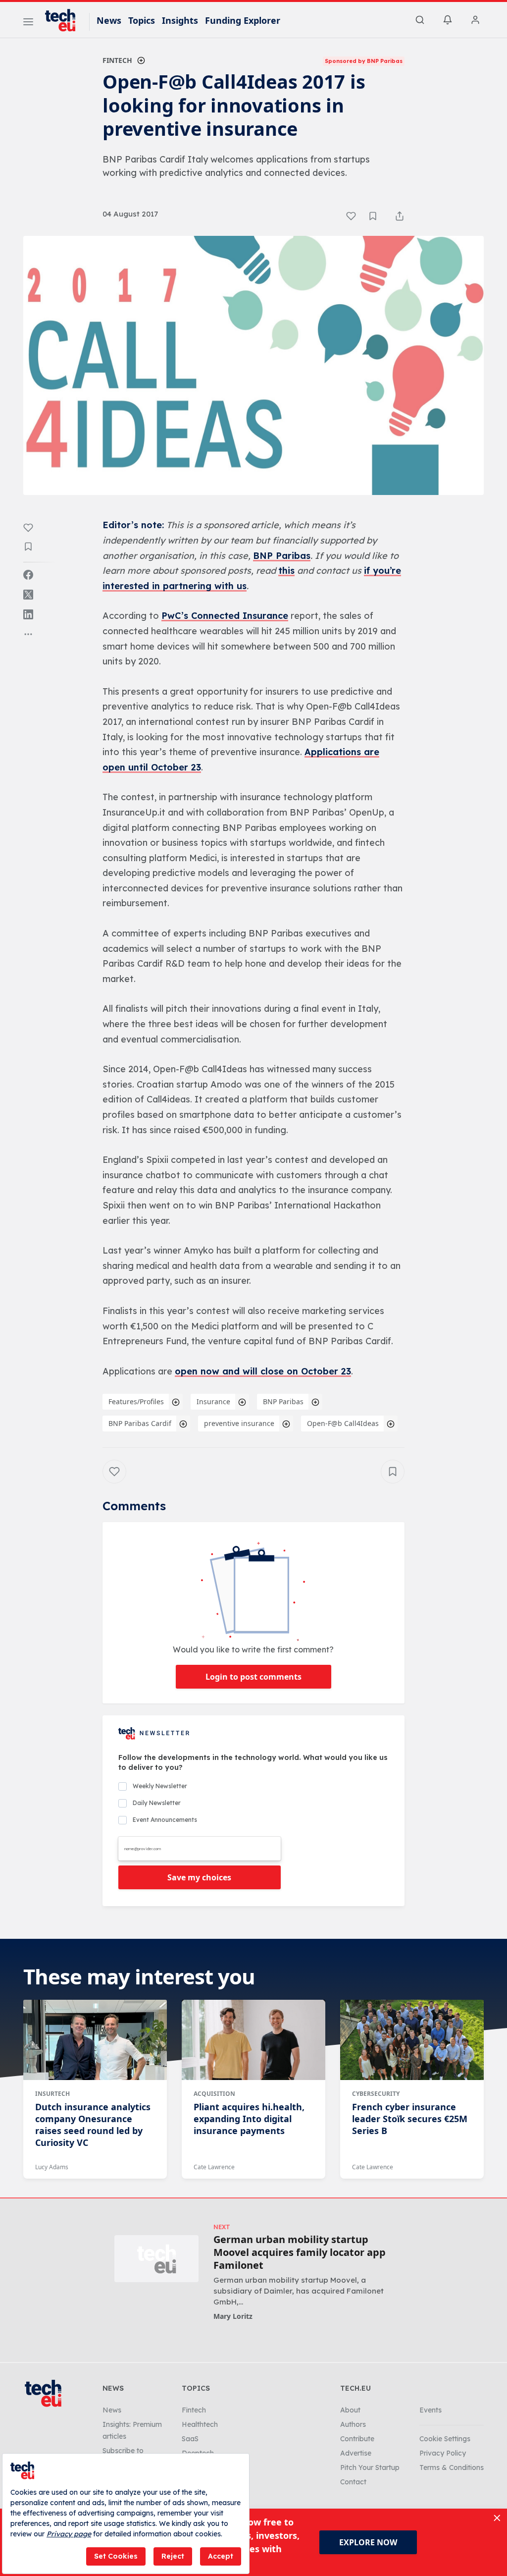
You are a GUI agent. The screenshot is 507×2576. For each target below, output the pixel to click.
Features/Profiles (136, 1401)
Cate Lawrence (214, 2167)
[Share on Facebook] (28, 575)
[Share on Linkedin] (28, 614)
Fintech (117, 60)
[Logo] (65, 20)
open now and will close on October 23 (263, 1371)
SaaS (190, 2439)
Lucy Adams (52, 2167)
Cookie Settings (445, 2439)
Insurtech (52, 2094)
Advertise (356, 2453)
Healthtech (200, 2424)
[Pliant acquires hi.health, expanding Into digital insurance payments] (253, 2040)
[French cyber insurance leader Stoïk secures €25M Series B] (412, 2040)
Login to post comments (253, 1677)
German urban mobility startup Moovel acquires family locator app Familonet (300, 2252)
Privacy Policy (443, 2453)
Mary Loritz (233, 2316)
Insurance (213, 1401)
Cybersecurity (376, 2094)
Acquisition (214, 2094)
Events (431, 2410)
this (286, 571)
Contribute (357, 2439)
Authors (353, 2424)
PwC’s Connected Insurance (225, 616)
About (350, 2410)
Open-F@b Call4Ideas (343, 1423)
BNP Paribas (282, 556)
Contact (353, 2482)
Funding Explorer (243, 20)
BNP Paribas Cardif (140, 1423)
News (109, 20)
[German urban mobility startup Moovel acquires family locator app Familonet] (156, 2259)
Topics (142, 20)
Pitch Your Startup (370, 2467)
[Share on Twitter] (28, 595)
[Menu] (28, 23)
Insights (180, 20)
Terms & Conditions (452, 2467)
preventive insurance (239, 1423)
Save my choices (199, 1877)
